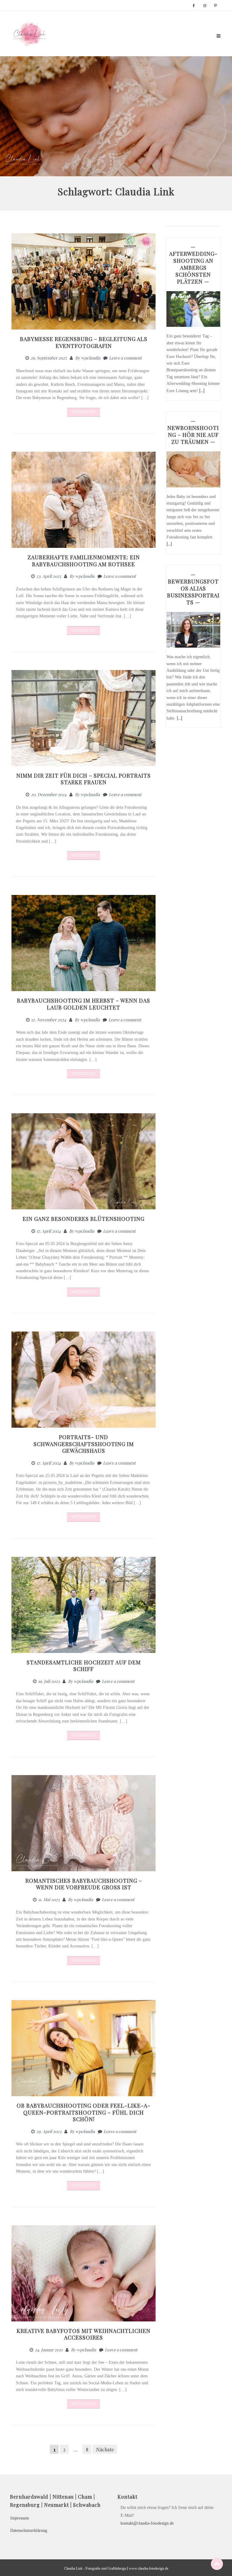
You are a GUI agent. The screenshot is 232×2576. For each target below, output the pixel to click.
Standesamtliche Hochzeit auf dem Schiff (84, 1666)
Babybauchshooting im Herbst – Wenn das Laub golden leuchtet (84, 1004)
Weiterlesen (84, 412)
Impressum (20, 2518)
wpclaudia (91, 358)
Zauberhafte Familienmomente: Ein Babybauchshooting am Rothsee (84, 561)
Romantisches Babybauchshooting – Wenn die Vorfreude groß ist (84, 1884)
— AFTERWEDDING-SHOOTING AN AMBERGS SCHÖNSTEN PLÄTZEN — (193, 264)
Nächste (105, 2449)
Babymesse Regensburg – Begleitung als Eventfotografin (84, 342)
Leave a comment (125, 358)
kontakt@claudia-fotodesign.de (147, 2523)
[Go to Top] (217, 2564)
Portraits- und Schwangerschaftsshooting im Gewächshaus (84, 1444)
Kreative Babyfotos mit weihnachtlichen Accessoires (84, 2334)
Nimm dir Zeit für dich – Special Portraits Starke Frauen (84, 779)
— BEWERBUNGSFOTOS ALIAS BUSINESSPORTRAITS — (193, 588)
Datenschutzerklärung (29, 2530)
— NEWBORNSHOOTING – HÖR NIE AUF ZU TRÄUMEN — (193, 431)
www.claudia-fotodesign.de (149, 2568)
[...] (202, 390)
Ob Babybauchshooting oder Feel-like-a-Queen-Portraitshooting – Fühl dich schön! (84, 2112)
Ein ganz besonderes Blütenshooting (84, 1219)
